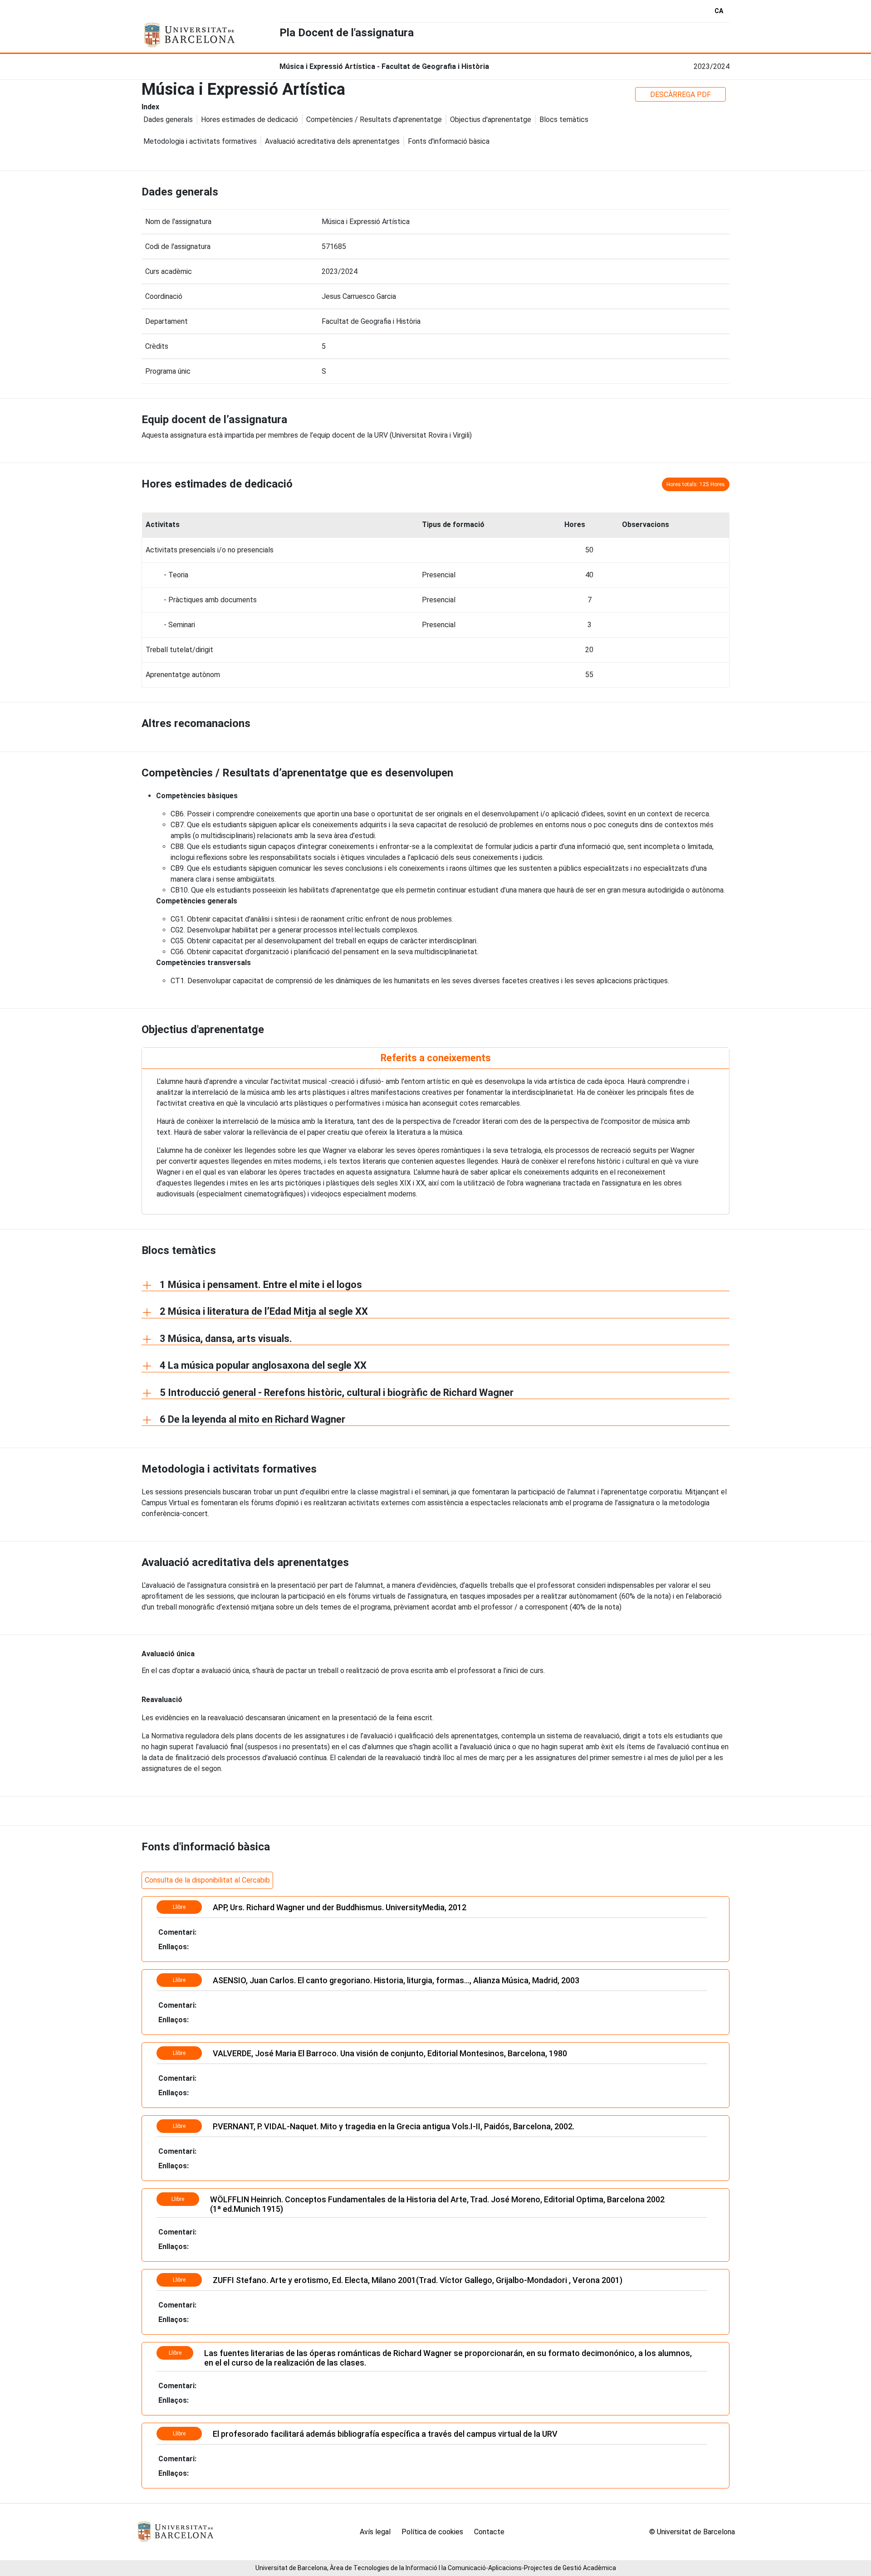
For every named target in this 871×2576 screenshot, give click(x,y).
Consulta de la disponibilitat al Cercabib (207, 1880)
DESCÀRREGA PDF (680, 95)
